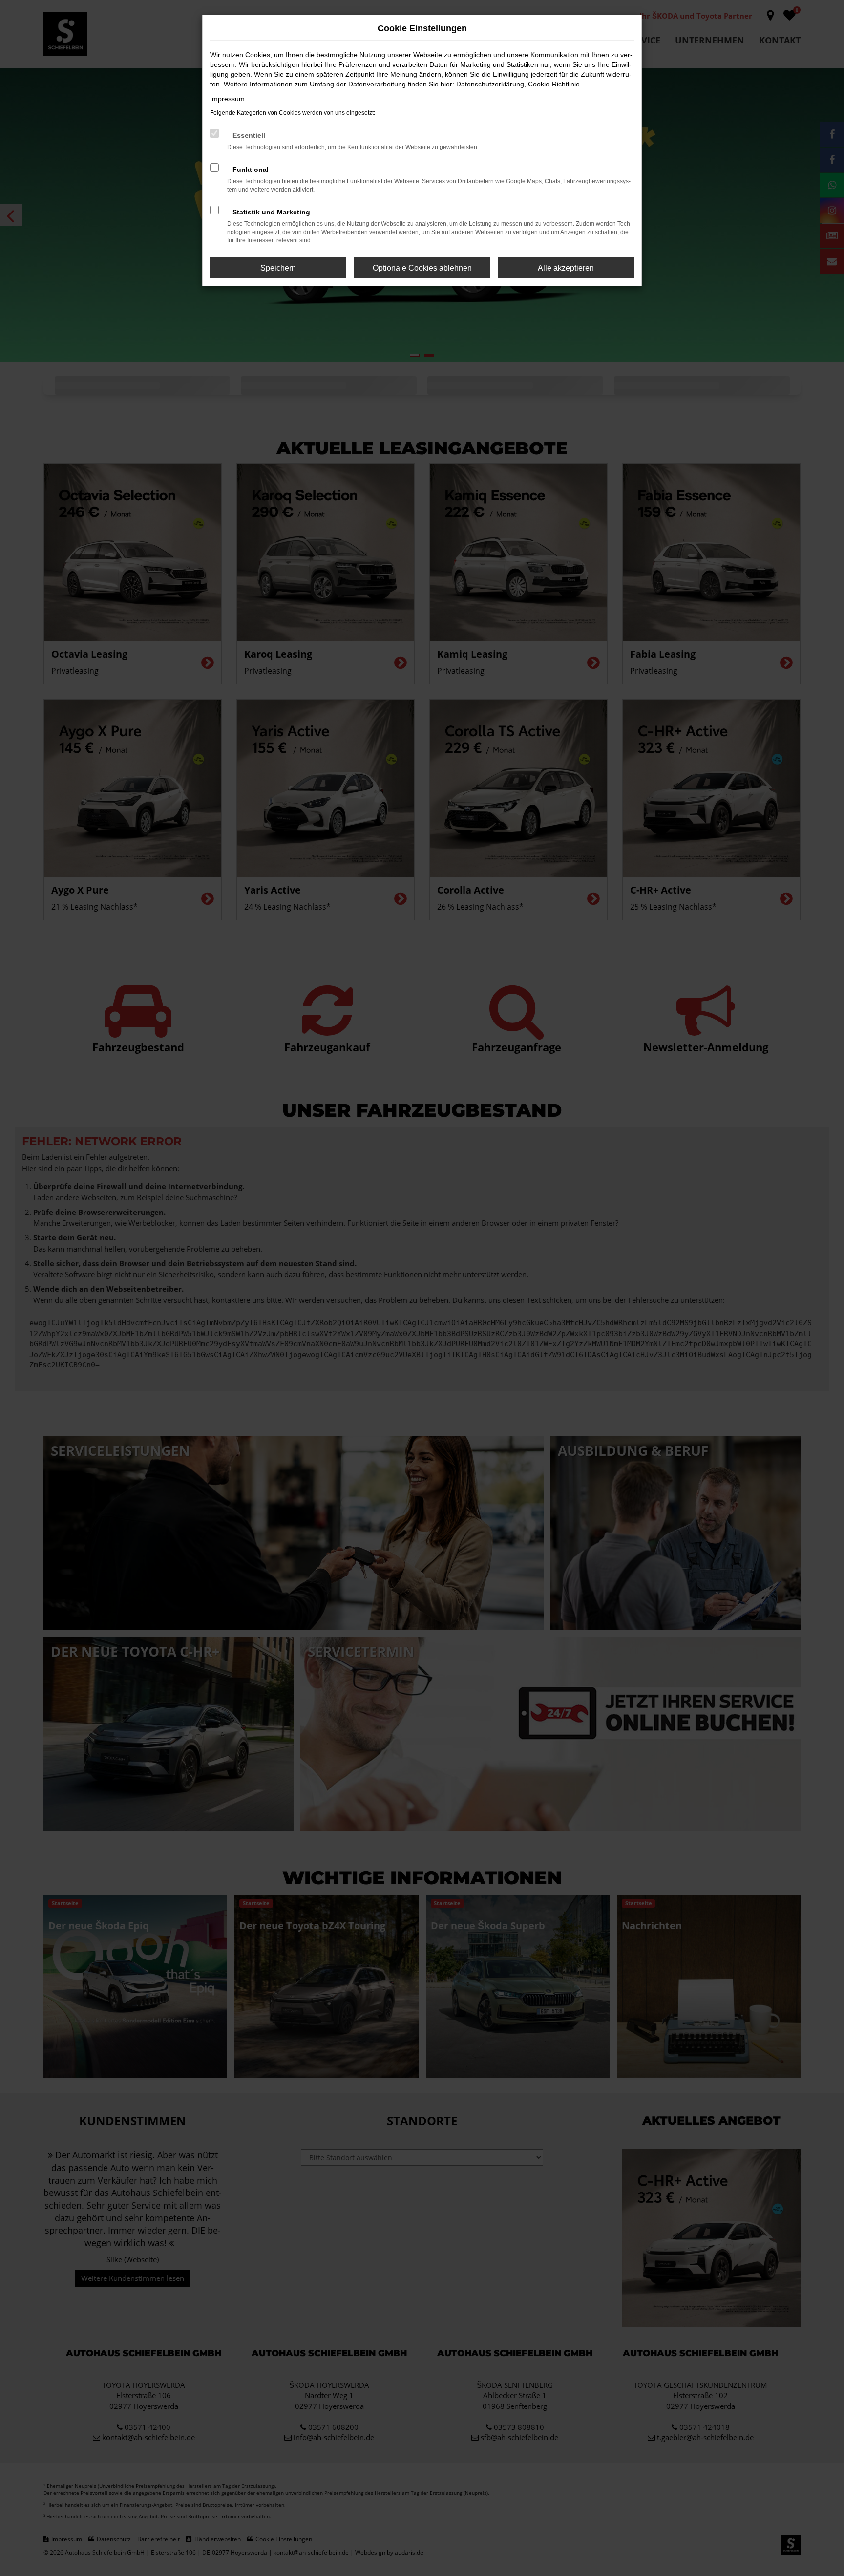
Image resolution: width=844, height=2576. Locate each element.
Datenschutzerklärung (490, 84)
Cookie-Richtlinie (554, 84)
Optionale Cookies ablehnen (422, 268)
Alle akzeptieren (566, 268)
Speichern (278, 268)
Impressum (227, 99)
